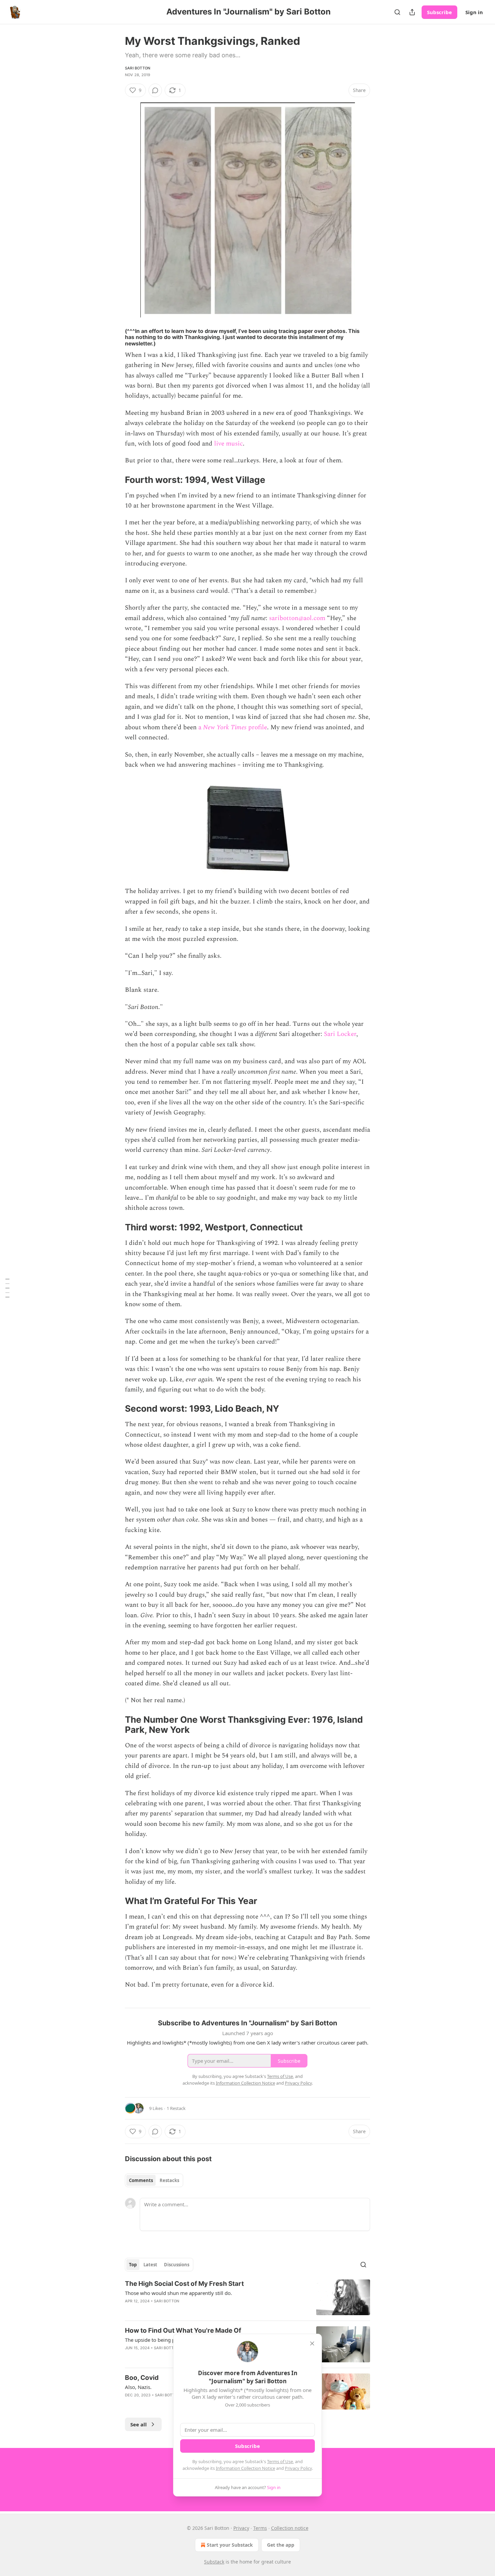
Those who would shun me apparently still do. (178, 2293)
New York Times (226, 727)
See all (139, 2424)
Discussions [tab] (177, 2265)
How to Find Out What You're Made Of (183, 2330)
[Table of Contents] (7, 1288)
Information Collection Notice (245, 2468)
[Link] (115, 480)
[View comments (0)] (155, 90)
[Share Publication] (412, 12)
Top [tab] (133, 2265)
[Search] (397, 12)
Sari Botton (138, 68)
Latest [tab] (150, 2265)
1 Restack (176, 2108)
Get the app (281, 2545)
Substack (214, 2562)
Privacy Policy (298, 2468)
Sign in (474, 12)
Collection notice (290, 2528)
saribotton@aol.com (297, 618)
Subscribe (439, 12)
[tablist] (154, 2180)
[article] (247, 2297)
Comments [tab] (141, 2180)
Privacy (241, 2528)
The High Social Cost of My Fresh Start (184, 2284)
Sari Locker (340, 1034)
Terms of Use (280, 2461)
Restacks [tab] (169, 2180)
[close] (312, 2343)
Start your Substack (230, 2545)
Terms (260, 2528)
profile (258, 727)
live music (228, 444)
